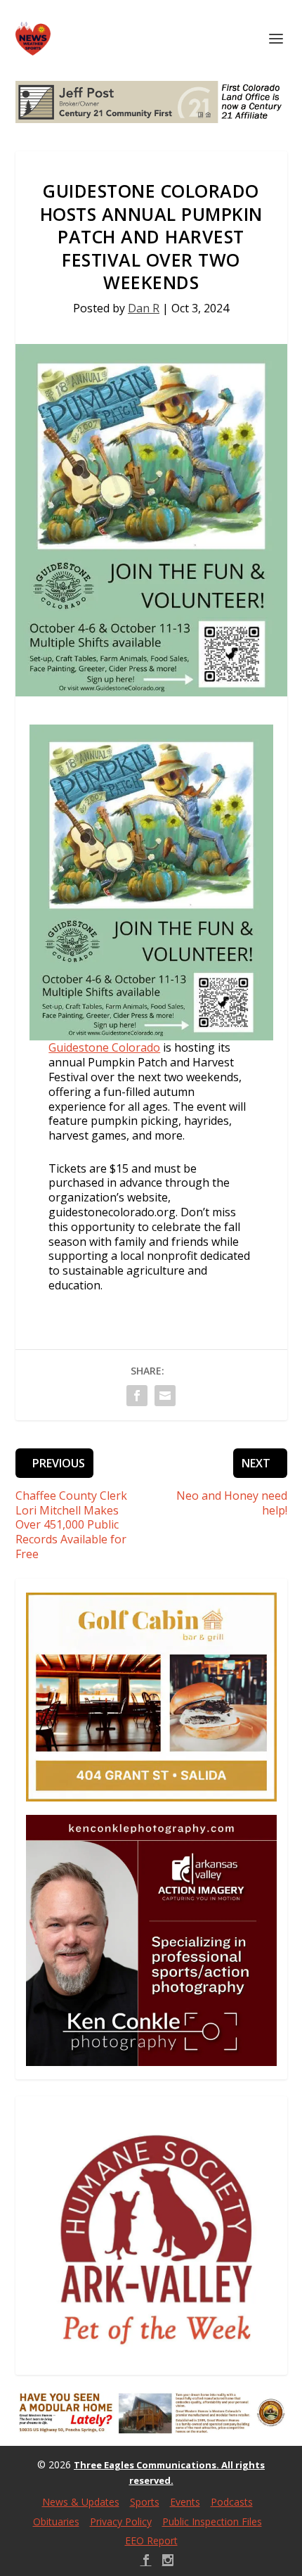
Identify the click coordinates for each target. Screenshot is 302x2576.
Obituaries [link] (56, 2521)
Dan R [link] (144, 308)
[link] (33, 39)
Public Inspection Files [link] (212, 2521)
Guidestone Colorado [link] (104, 1047)
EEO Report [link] (151, 2540)
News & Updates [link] (81, 2502)
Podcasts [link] (232, 2502)
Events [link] (185, 2502)
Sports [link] (145, 2502)
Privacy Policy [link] (121, 2521)
